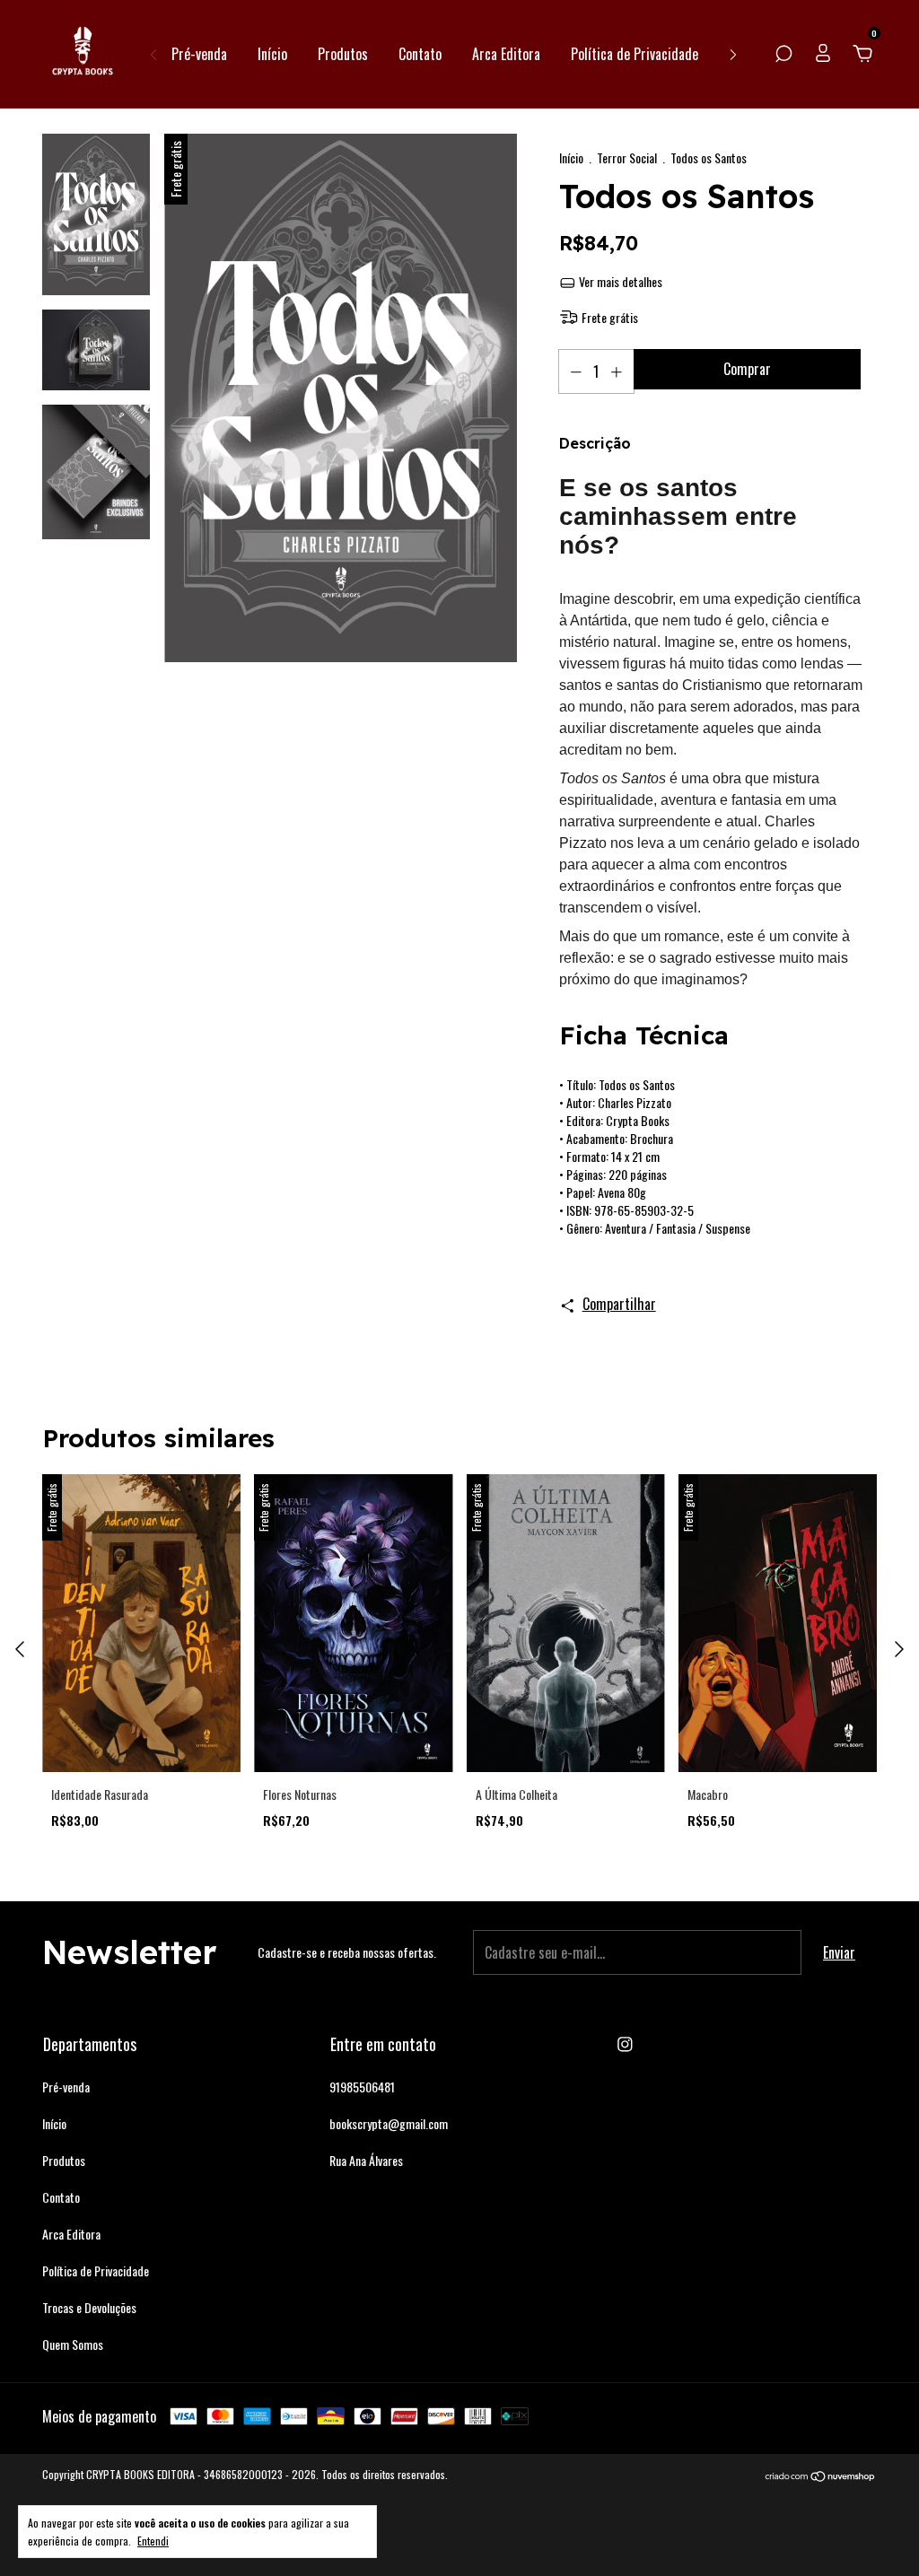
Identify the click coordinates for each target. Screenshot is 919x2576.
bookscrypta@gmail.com (389, 2123)
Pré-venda (199, 54)
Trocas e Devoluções (89, 2307)
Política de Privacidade (635, 54)
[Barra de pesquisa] (783, 54)
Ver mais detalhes (619, 281)
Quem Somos (73, 2344)
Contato (420, 54)
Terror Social (627, 157)
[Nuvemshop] (821, 2476)
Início (272, 54)
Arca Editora (506, 54)
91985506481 (362, 2087)
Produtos (343, 54)
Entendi (153, 2540)
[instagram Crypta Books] (625, 2043)
